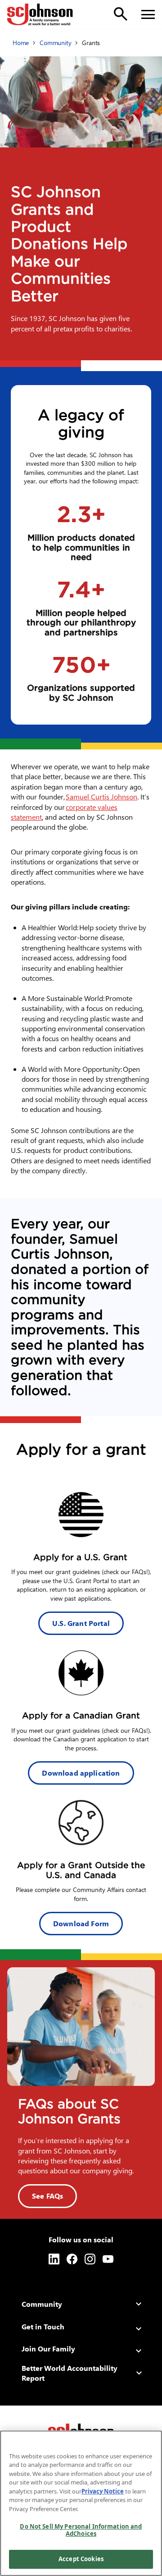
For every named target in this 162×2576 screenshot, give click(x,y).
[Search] (121, 14)
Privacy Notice (103, 2491)
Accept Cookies (81, 2559)
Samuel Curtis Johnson (101, 797)
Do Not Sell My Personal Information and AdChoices (81, 2530)
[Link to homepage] (40, 14)
